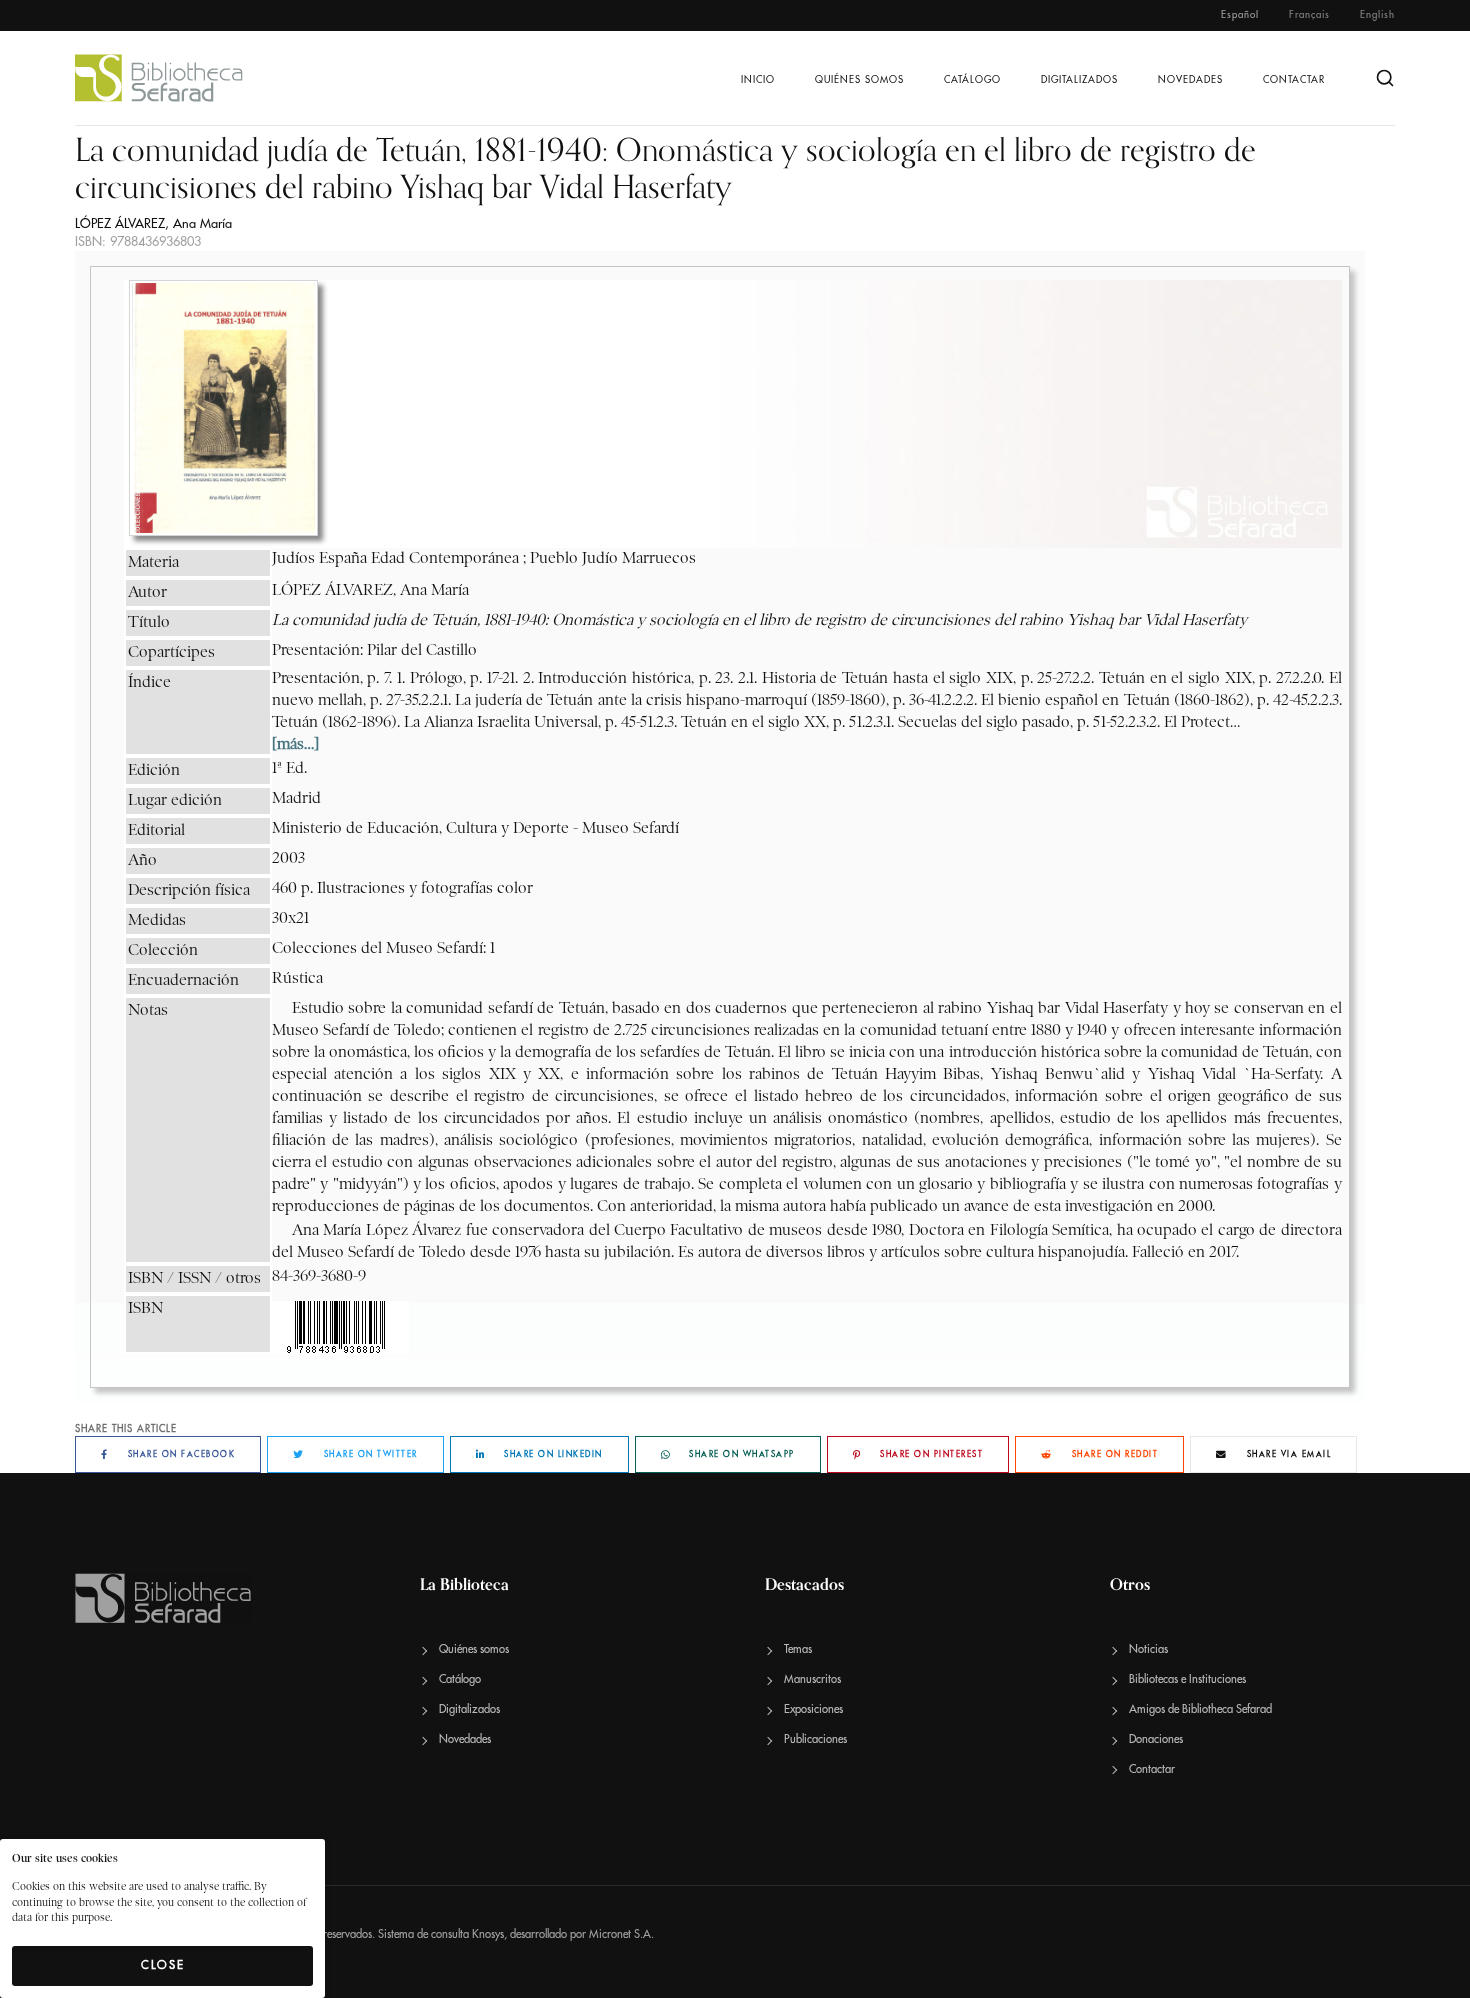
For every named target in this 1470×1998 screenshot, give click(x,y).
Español (1240, 15)
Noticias (1148, 1649)
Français (1309, 15)
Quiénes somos (859, 80)
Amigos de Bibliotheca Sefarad (1200, 1709)
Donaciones (1156, 1739)
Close (163, 1965)
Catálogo (972, 80)
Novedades (1190, 80)
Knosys (488, 1934)
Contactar (1294, 80)
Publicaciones (815, 1739)
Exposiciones (813, 1709)
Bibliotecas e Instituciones (1187, 1679)
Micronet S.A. (621, 1934)
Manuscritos (812, 1679)
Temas (798, 1649)
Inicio (758, 80)
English (1377, 15)
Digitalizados (1079, 80)
